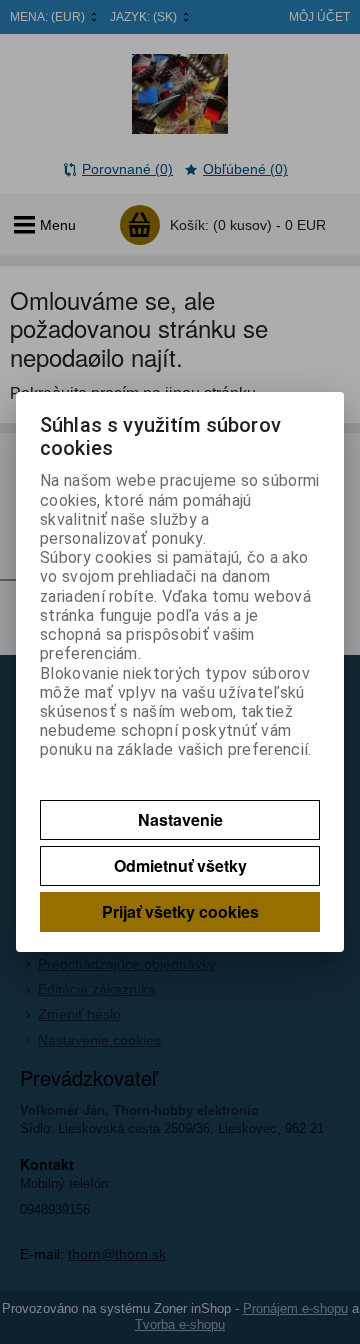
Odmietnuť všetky (180, 865)
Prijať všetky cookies (180, 911)
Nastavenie (180, 819)
